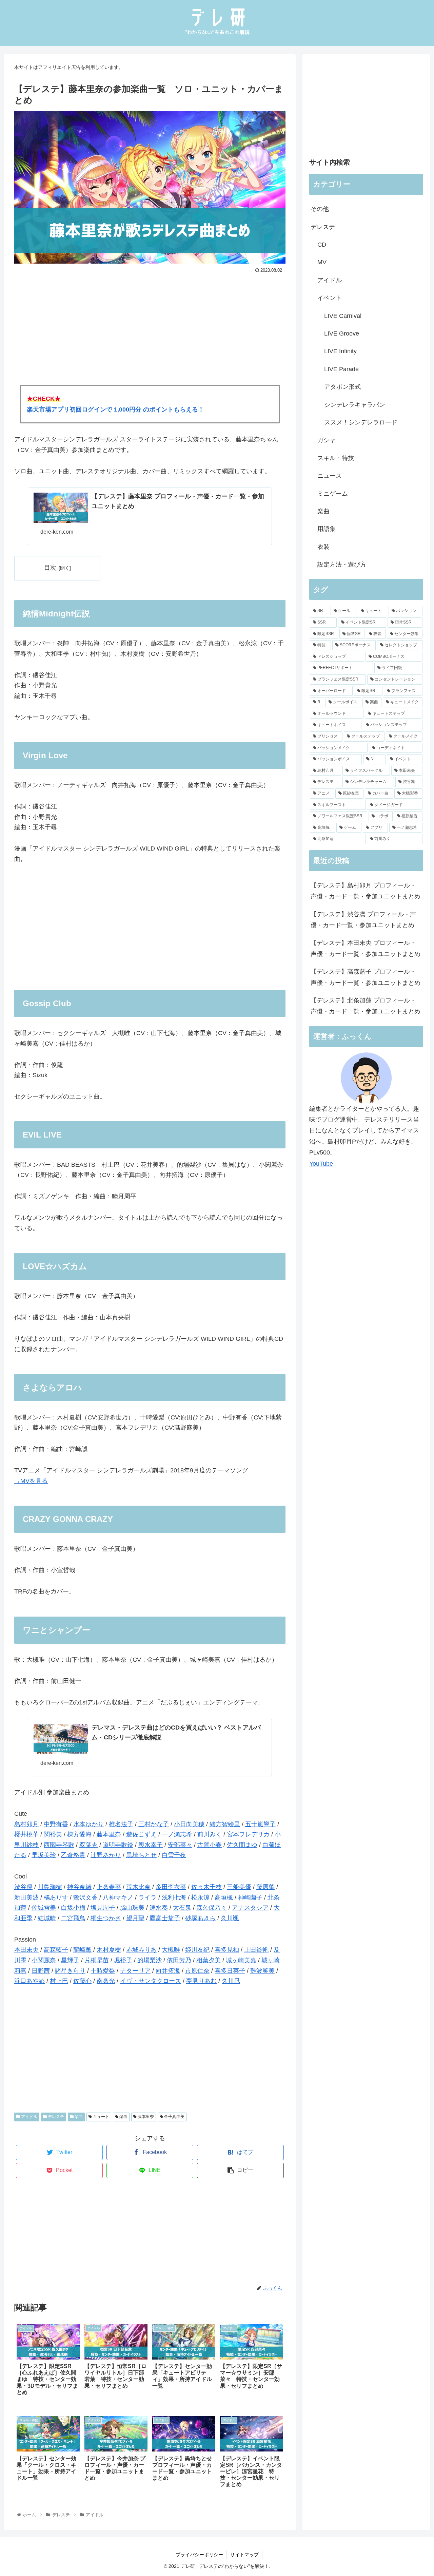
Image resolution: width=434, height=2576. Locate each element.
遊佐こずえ (141, 1834)
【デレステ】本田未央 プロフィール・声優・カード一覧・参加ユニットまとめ (366, 948)
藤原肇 (265, 1887)
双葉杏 (88, 1845)
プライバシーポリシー (199, 2555)
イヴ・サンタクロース (151, 1981)
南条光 (106, 1981)
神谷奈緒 (79, 1887)
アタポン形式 (342, 387)
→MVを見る (31, 1481)
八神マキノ (118, 1897)
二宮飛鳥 (73, 1918)
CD (322, 245)
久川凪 (231, 1981)
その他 (320, 209)
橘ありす (56, 1897)
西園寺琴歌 (59, 1845)
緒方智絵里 (225, 1824)
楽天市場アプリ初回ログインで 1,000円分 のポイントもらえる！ (115, 409)
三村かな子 (154, 1824)
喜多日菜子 (230, 1971)
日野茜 (41, 1971)
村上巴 (59, 1981)
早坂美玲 (44, 1855)
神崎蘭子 (250, 1897)
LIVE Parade (341, 369)
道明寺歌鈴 (118, 1845)
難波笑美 (262, 1971)
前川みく (210, 1834)
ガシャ (327, 440)
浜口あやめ (29, 1981)
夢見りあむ (201, 1981)
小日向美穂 (189, 1824)
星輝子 (70, 1960)
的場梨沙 (150, 1960)
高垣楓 (224, 1897)
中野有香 (56, 1824)
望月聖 (135, 1918)
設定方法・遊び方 (342, 565)
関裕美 (53, 1834)
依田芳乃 (179, 1960)
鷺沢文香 (85, 1897)
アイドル (29, 2117)
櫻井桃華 (26, 1834)
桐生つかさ (106, 1918)
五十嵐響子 (260, 1824)
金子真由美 (174, 2117)
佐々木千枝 (206, 1887)
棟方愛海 (79, 1834)
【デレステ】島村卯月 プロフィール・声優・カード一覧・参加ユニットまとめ (366, 891)
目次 (50, 568)
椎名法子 (121, 1824)
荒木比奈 (138, 1887)
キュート (101, 2117)
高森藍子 (56, 1950)
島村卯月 (26, 1824)
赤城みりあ (141, 1950)
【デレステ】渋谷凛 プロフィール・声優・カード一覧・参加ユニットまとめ (363, 920)
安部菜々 (180, 1845)
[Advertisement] (150, 326)
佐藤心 (82, 1981)
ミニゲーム (333, 494)
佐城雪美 (44, 1908)
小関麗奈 (44, 1960)
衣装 (323, 547)
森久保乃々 (212, 1908)
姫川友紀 (197, 1950)
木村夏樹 (109, 1950)
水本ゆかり (88, 1824)
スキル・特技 (336, 458)
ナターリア (135, 1971)
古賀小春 (210, 1845)
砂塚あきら (200, 1918)
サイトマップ (244, 2555)
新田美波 (26, 1897)
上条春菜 (109, 1887)
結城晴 (47, 1918)
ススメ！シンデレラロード (361, 422)
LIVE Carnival (343, 316)
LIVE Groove (342, 333)
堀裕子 (123, 1960)
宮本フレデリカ (248, 1834)
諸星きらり (70, 1971)
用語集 (327, 529)
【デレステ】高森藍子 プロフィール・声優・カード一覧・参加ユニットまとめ (366, 977)
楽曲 (78, 2117)
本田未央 (26, 1950)
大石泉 (182, 1908)
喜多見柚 (227, 1950)
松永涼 (200, 1897)
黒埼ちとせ (141, 1855)
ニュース (330, 476)
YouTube (321, 1164)
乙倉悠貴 (73, 1855)
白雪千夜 (174, 1855)
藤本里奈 (109, 1834)
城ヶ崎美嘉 (241, 1960)
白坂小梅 (73, 1908)
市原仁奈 (197, 1971)
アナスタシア (250, 1908)
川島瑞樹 (50, 1887)
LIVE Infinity (340, 351)
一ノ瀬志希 (177, 1834)
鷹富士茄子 (165, 1918)
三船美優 (239, 1887)
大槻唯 (171, 1950)
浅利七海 (174, 1897)
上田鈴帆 (256, 1950)
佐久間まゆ (242, 1845)
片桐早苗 (97, 1960)
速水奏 (159, 1908)
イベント (330, 298)
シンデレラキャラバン (355, 405)
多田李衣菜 (171, 1887)
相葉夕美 (209, 1960)
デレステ (55, 2117)
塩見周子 (103, 1908)
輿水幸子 (151, 1845)
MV (322, 262)
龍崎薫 (82, 1950)
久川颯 (230, 1918)
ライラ (147, 1897)
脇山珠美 (132, 1908)
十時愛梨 (103, 1971)
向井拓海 (168, 1971)
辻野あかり (106, 1855)
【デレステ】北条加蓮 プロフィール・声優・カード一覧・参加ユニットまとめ (366, 1006)
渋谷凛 (23, 1887)
